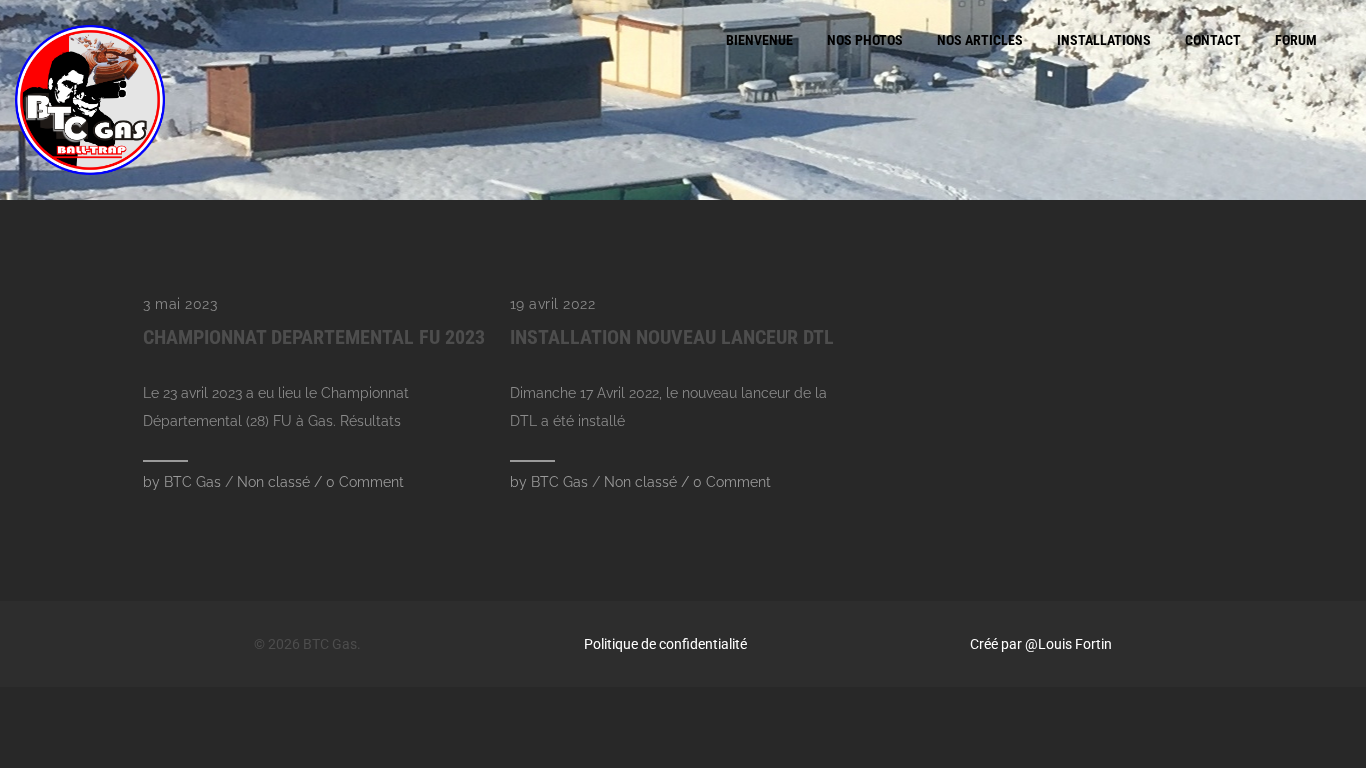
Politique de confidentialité (665, 644)
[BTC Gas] (90, 100)
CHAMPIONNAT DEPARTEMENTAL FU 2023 (314, 337)
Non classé (273, 482)
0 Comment (365, 482)
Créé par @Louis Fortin (1041, 644)
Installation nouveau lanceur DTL (672, 337)
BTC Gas (192, 482)
